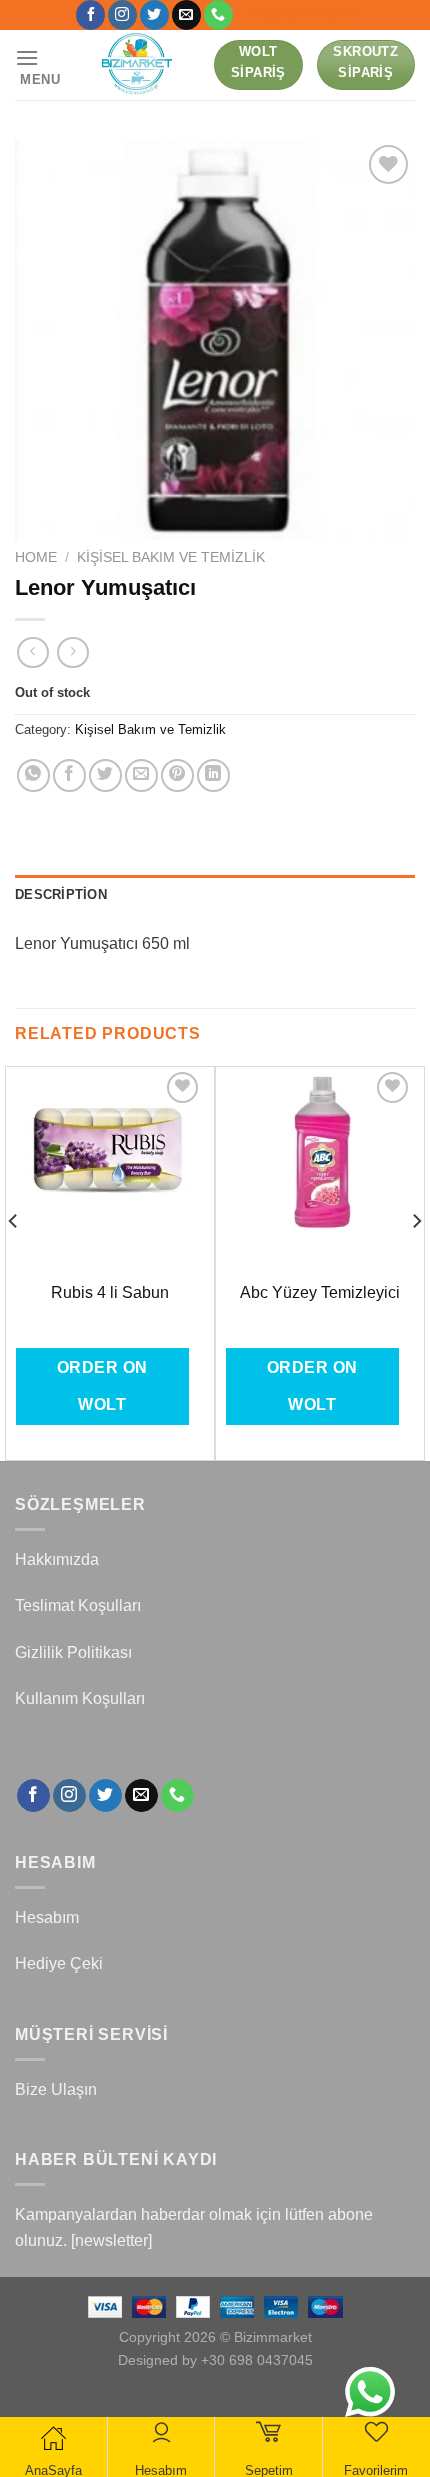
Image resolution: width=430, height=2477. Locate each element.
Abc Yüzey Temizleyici (320, 1292)
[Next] (416, 1261)
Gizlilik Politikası (73, 1652)
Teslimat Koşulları (78, 1605)
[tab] (215, 895)
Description (61, 894)
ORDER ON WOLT (102, 1386)
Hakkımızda (57, 1559)
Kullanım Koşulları (80, 1698)
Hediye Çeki (59, 1963)
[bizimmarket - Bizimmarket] (138, 65)
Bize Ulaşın (56, 2089)
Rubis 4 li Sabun (110, 1292)
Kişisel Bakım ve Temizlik (171, 557)
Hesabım (47, 1917)
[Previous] (14, 1261)
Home (36, 557)
